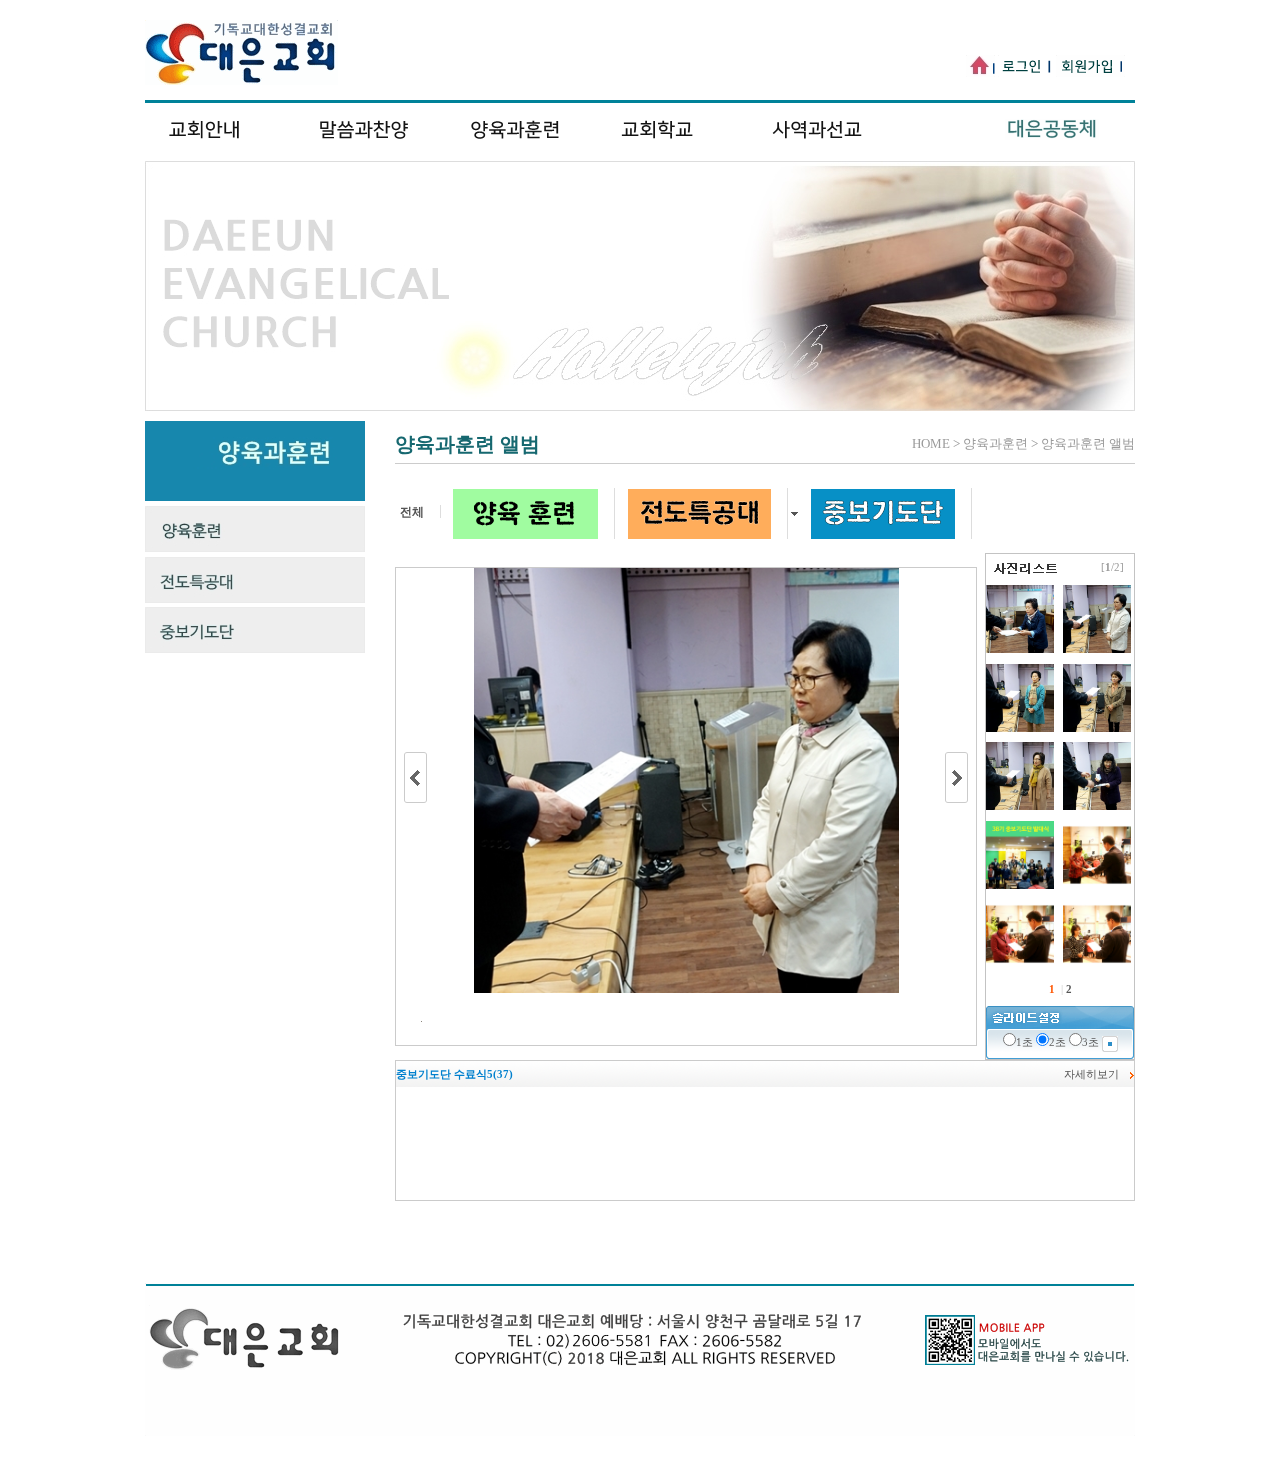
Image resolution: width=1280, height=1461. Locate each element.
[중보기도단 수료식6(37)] (1021, 649)
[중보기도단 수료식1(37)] (1097, 806)
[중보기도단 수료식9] (1097, 964)
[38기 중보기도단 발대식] (1021, 885)
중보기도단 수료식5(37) (454, 1074)
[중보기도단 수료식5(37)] (1097, 649)
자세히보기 (1091, 1074)
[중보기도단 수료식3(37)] (1097, 728)
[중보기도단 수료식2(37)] (1021, 806)
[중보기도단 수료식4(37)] (1021, 728)
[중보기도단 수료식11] (1097, 885)
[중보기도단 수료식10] (1021, 964)
